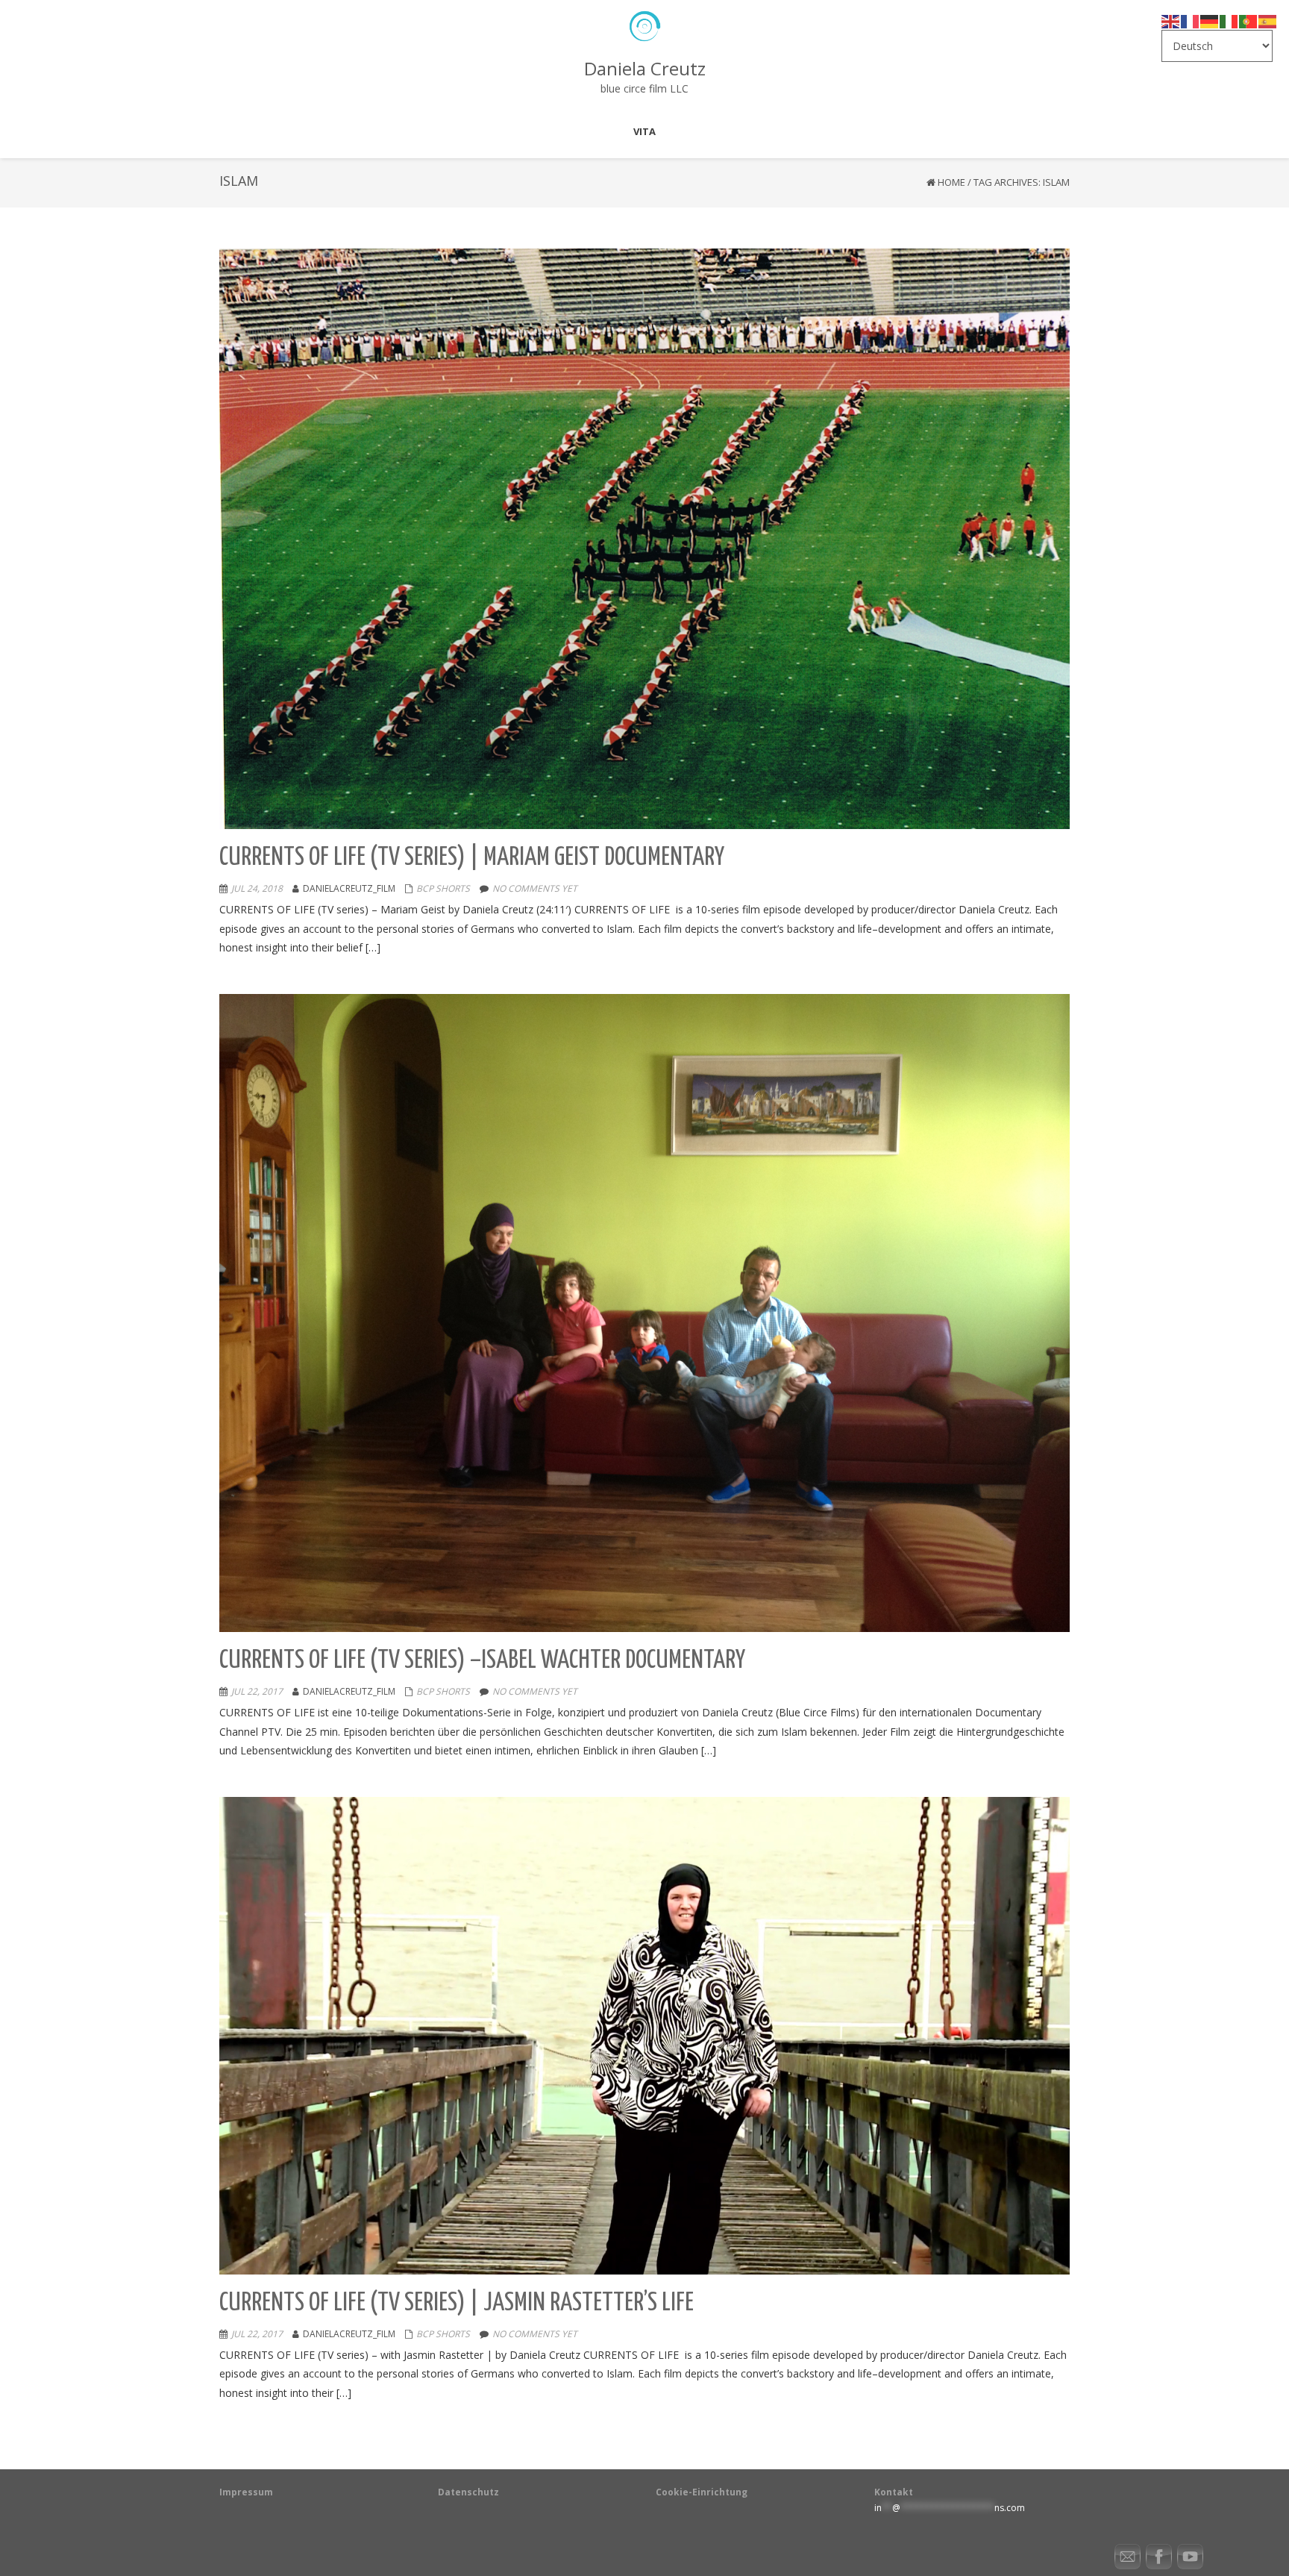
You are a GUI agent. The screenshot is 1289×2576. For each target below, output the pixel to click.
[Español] (1268, 21)
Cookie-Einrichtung (702, 2492)
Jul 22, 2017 (257, 1691)
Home (951, 182)
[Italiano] (1229, 21)
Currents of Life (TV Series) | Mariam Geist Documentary (472, 858)
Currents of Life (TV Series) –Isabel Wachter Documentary (482, 1661)
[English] (1171, 21)
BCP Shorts (443, 888)
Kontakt (894, 2492)
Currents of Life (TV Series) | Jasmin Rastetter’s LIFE (457, 2303)
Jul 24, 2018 (257, 888)
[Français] (1191, 21)
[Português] (1249, 21)
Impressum (246, 2492)
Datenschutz (468, 2492)
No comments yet (535, 888)
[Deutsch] (1210, 21)
